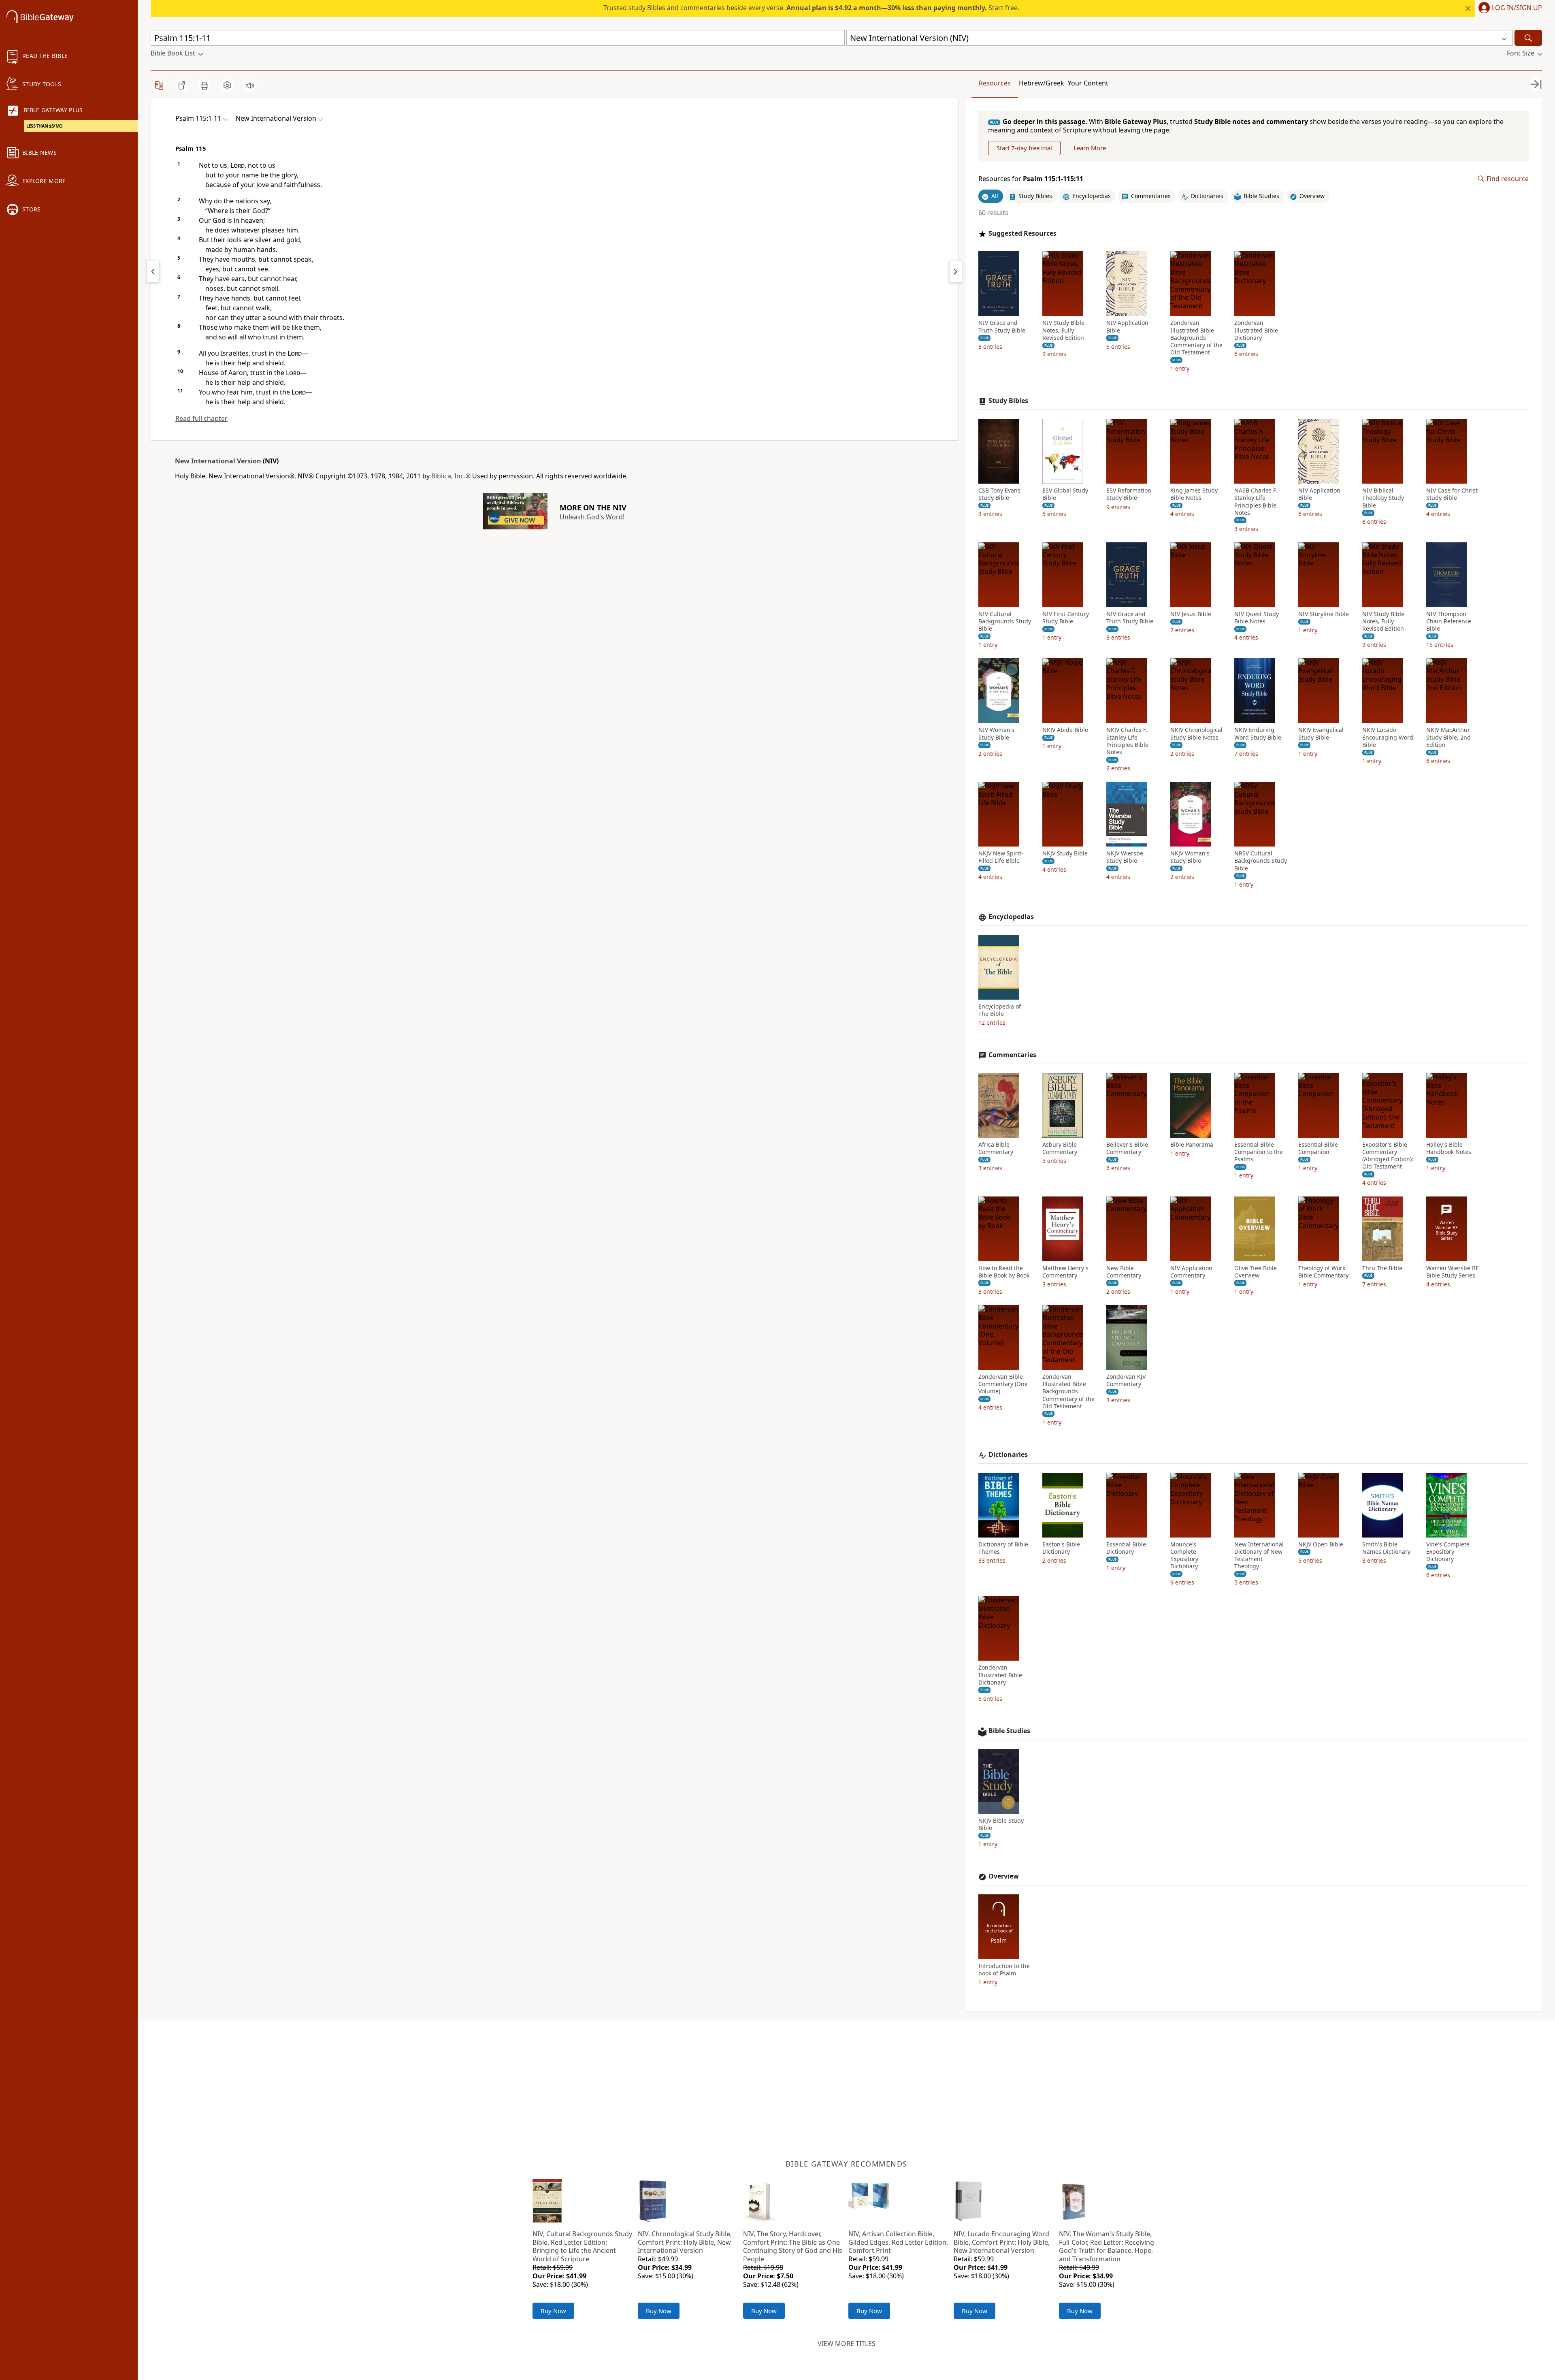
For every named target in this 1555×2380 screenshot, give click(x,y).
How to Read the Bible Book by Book (1004, 1272)
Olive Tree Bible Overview (1256, 1272)
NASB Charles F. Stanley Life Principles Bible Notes (1256, 502)
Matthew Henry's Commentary (1065, 1272)
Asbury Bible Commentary (1060, 1148)
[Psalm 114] (153, 271)
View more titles (847, 2344)
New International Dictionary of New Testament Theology (1259, 1556)
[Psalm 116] (956, 271)
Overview (1004, 1876)
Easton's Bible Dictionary (1061, 1548)
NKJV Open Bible (1321, 1544)
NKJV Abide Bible (1065, 730)
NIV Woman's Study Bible (996, 734)
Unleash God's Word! (592, 517)
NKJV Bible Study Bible (1001, 1824)
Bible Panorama (1192, 1145)
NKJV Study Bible (1065, 853)
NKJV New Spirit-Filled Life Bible (1001, 857)
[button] (1509, 9)
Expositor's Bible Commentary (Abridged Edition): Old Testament (1388, 1156)
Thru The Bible (1382, 1268)
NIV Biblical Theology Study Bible (1383, 498)
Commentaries (1012, 1055)
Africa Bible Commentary (996, 1148)
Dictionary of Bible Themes (1003, 1548)
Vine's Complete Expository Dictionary (1448, 1552)
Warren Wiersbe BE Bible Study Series (1453, 1272)
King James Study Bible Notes (1194, 494)
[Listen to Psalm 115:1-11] (250, 85)
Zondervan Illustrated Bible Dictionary (1256, 330)
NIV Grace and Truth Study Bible (1002, 326)
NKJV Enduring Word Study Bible (1258, 734)
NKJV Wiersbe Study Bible (1125, 857)
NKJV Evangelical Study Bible (1321, 734)
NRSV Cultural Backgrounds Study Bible (1261, 861)
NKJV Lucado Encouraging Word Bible (1388, 737)
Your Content (1088, 83)
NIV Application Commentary (1191, 1272)
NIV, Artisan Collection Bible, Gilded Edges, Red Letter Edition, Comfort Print (898, 2242)
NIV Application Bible (1127, 326)
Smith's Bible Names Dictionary (1386, 1548)
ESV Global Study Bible (1065, 494)
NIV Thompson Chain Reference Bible (1449, 621)
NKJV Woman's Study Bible (1190, 857)
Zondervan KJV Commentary (1126, 1380)
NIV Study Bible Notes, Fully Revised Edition (1063, 330)
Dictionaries (1008, 1455)
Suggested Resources (1022, 234)
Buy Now (553, 2311)
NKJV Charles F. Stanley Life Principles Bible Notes (1127, 741)
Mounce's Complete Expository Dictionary (1184, 1556)
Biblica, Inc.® (451, 476)
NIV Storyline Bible (1324, 614)
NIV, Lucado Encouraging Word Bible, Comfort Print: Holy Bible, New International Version (1002, 2242)
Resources (995, 83)
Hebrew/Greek (1042, 83)
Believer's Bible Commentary (1127, 1148)
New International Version (218, 461)
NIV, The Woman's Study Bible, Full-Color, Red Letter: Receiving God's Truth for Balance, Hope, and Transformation (1107, 2246)
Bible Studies (1009, 1731)
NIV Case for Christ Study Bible (1452, 494)
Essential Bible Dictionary (1126, 1548)
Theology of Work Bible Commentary (1323, 1272)
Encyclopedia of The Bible (1000, 1010)
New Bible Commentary (1124, 1272)
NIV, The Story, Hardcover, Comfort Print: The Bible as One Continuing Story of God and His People (793, 2246)
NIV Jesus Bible (1191, 614)
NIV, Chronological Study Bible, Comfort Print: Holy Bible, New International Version (685, 2242)
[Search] (1528, 38)
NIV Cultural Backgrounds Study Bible (1005, 621)
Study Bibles (1008, 401)
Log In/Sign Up (1517, 8)
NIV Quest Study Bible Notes (1257, 618)
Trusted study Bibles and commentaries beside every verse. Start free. (811, 8)
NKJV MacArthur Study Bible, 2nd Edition (1448, 737)
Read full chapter (201, 418)
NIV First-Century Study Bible (1066, 618)
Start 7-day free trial (1024, 148)
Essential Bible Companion (1318, 1148)
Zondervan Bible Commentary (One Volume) (1003, 1384)
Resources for (1031, 179)
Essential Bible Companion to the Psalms (1259, 1152)
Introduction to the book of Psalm (1004, 1970)
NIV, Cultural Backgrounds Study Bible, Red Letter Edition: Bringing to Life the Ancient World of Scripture (582, 2246)
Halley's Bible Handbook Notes (1449, 1148)
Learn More (1090, 148)
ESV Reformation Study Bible (1129, 494)
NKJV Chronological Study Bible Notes (1196, 734)
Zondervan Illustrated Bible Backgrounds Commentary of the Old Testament (1196, 338)
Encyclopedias (1011, 917)
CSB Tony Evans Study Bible (999, 494)
